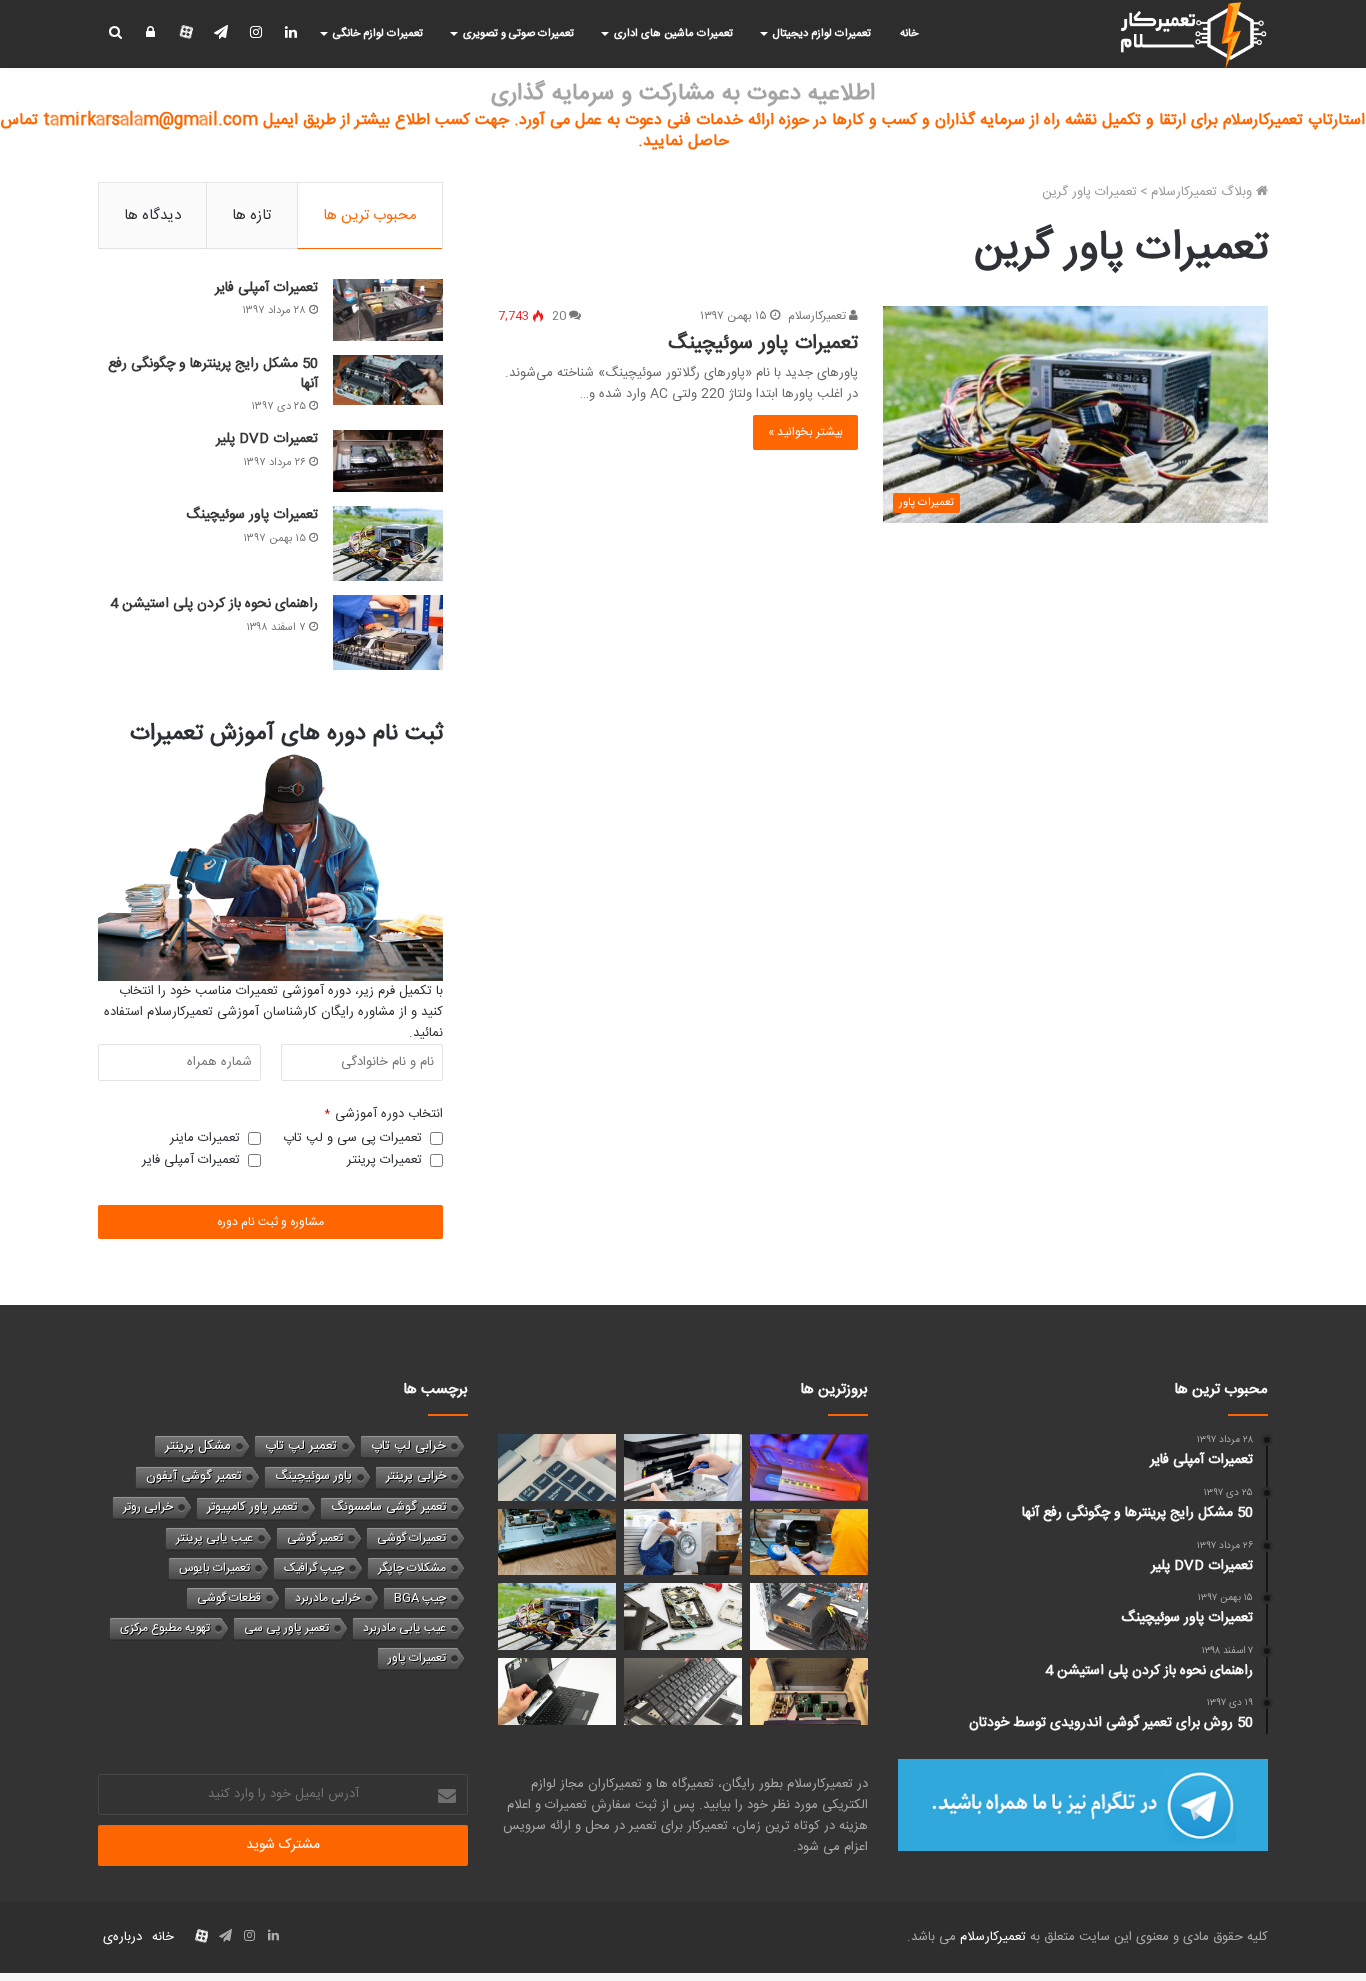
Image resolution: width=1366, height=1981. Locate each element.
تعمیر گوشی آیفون (193, 1476)
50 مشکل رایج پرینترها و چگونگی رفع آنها (213, 374)
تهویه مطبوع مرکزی (165, 1628)
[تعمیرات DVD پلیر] (388, 461)
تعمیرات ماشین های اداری (673, 34)
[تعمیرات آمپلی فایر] (388, 310)
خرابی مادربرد (327, 1598)
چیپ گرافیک (314, 1568)
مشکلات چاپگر (412, 1568)
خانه (909, 34)
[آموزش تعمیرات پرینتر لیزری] (683, 1467)
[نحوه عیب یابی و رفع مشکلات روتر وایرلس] (809, 1467)
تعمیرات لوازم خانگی (378, 34)
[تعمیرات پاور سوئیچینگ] (388, 543)
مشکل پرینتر (198, 1446)
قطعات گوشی (229, 1598)
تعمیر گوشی (315, 1538)
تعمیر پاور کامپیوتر (252, 1507)
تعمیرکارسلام (818, 316)
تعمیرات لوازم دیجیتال (822, 34)
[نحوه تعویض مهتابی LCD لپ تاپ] (557, 1691)
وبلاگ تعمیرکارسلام (1203, 192)
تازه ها (251, 215)
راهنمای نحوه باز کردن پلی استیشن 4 (214, 604)
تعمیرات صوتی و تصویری (518, 34)
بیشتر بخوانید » (805, 432)
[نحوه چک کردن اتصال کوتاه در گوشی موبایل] (683, 1616)
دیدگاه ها (152, 215)
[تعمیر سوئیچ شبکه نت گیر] (809, 1691)
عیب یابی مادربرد (404, 1628)
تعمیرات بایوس (214, 1568)
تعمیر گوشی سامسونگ (388, 1507)
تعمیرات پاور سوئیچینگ (763, 343)
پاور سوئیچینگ (313, 1476)
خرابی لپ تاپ (408, 1446)
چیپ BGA (420, 1598)
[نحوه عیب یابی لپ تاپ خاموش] (557, 1467)
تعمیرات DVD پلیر (267, 439)
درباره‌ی (122, 1937)
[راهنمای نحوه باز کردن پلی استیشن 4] (388, 632)
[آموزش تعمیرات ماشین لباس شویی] (683, 1542)
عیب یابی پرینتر (214, 1538)
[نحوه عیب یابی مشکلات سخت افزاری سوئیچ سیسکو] (557, 1542)
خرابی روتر (148, 1507)
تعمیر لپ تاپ (301, 1446)
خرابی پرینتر (416, 1476)
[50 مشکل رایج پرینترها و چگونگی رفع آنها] (388, 380)
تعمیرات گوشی (411, 1538)
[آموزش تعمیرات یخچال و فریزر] (809, 1542)
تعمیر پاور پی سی (286, 1628)
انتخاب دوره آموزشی (384, 1114)
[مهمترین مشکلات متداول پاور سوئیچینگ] (809, 1616)
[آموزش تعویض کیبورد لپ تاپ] (683, 1691)
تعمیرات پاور (417, 1658)
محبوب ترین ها (370, 215)
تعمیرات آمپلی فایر (266, 288)
